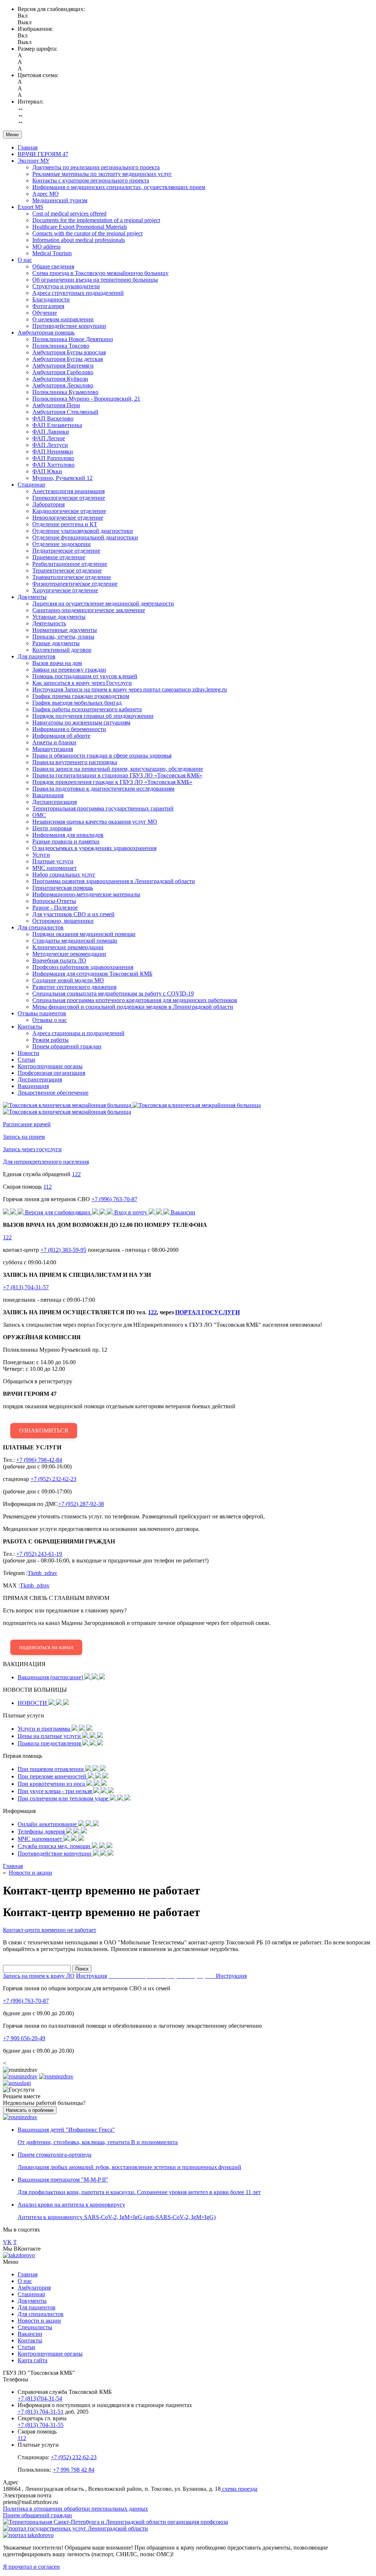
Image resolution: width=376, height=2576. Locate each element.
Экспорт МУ (34, 161)
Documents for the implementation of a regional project (96, 220)
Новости (28, 1053)
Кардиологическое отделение (69, 511)
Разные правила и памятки (66, 841)
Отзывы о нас (50, 1020)
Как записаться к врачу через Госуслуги (82, 683)
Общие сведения (53, 266)
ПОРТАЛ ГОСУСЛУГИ (207, 1312)
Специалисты (35, 2327)
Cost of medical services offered (69, 214)
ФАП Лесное (49, 438)
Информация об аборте (61, 736)
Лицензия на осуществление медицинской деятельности (103, 604)
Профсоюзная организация (51, 1073)
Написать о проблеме (30, 2110)
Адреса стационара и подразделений (78, 1033)
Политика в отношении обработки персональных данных (75, 2509)
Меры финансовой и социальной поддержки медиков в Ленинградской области (133, 1007)
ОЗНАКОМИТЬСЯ (44, 1430)
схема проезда (239, 2489)
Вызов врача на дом (57, 663)
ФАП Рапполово (53, 458)
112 (48, 1187)
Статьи (26, 1060)
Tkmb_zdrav (42, 1573)
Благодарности (51, 299)
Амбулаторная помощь (46, 333)
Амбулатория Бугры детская (68, 359)
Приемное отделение (59, 557)
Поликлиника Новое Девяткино (73, 339)
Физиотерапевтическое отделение (75, 584)
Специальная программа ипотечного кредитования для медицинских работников (135, 1000)
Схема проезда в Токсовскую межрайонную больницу (100, 273)
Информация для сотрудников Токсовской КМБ (92, 974)
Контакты (30, 1027)
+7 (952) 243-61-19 (39, 1554)
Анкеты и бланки (54, 742)
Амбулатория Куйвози (60, 379)
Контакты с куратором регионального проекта (91, 180)
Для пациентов (37, 656)
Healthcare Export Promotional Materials (80, 227)
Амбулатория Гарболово (63, 372)
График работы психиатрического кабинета (87, 709)
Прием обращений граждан (67, 1046)
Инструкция (91, 1976)
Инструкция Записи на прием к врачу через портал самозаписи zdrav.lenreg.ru (130, 689)
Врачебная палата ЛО (59, 960)
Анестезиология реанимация (68, 491)
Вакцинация (48, 795)
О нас (25, 260)
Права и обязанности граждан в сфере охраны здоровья (102, 756)
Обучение (45, 313)
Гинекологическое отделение (69, 498)
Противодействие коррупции (69, 326)
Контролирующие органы (50, 1066)
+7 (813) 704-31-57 (26, 1287)
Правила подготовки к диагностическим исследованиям (103, 789)
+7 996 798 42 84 (74, 2470)
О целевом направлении (63, 319)
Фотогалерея (48, 306)
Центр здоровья (52, 828)
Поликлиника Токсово (61, 346)
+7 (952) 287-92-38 (81, 1504)
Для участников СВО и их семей (73, 914)
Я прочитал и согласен (31, 2567)
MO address (46, 247)
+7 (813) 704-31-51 (41, 2412)
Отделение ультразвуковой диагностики (83, 531)
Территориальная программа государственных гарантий (103, 808)
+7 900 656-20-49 (24, 2038)
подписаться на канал (46, 1647)
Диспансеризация (55, 802)
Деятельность (49, 623)
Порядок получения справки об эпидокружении (93, 716)
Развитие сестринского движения (74, 987)
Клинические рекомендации (68, 947)
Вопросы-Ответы (54, 901)
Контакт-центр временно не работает (50, 1930)
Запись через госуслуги (32, 1149)
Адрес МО (46, 194)
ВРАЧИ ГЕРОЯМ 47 (43, 154)
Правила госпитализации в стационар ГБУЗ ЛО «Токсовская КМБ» (117, 775)
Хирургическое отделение (65, 590)
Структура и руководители (66, 286)
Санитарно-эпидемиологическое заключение (89, 610)
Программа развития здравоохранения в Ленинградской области (114, 881)
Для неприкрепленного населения (46, 1162)
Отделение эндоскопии (62, 544)
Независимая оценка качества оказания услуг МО (95, 822)
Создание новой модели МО (68, 980)
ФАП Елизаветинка (57, 425)
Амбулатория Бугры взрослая (69, 352)
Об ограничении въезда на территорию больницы (95, 280)
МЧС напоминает (55, 868)
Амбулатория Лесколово (63, 385)
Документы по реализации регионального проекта (96, 167)
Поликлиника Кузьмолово (65, 392)
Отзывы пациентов (42, 1013)
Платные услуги (53, 861)
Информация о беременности (69, 729)
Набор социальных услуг (64, 875)
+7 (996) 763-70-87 (114, 1199)
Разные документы (56, 643)
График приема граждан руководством (81, 696)
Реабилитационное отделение (70, 564)
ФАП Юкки (47, 471)
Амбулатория (34, 2288)
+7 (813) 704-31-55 (41, 2425)
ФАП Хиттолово (53, 465)
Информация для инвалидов (68, 835)
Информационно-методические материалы (86, 894)
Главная (28, 147)
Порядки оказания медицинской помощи (84, 934)
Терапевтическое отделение (67, 570)
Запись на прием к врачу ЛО (39, 1976)
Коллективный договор (62, 650)
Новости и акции (39, 2321)
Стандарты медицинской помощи (75, 941)
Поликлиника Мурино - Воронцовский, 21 (86, 399)
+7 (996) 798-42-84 (39, 1460)
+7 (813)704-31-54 (40, 2398)
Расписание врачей (27, 1124)
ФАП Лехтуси (50, 445)
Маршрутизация (53, 749)
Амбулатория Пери (56, 405)
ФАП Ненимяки (53, 451)
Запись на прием (24, 1137)
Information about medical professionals (79, 240)
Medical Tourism (52, 253)
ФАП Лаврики (51, 432)
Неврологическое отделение (68, 518)
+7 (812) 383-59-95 (63, 1250)
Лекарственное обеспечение (53, 1093)
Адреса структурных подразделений (78, 293)
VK (7, 2242)
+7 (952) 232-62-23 (53, 1479)
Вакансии (30, 2334)
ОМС (39, 815)
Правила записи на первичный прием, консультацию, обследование (118, 769)
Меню (12, 135)
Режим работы (50, 1040)
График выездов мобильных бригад (77, 703)
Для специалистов (41, 927)
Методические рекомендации (69, 954)
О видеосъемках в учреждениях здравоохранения (94, 848)
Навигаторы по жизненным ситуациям (81, 722)
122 (76, 1174)
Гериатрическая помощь (63, 888)
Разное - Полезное (55, 908)
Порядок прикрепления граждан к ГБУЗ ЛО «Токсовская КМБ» (112, 782)
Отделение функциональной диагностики (85, 537)
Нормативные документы (65, 630)
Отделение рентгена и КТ (65, 524)
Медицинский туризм (60, 200)
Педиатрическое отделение (66, 551)
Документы (32, 597)
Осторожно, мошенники (63, 921)
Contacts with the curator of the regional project (87, 233)
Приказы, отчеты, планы (63, 637)
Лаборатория (48, 504)
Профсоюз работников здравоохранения (83, 967)
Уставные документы (59, 617)
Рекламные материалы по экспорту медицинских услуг (102, 174)
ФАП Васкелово (53, 418)
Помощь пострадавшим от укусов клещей (85, 676)
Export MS (30, 207)
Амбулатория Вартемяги (63, 366)
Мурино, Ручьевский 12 (62, 478)
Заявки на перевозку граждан (69, 670)
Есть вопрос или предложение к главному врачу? (137, 1623)
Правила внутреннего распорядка (75, 762)
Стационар (31, 485)
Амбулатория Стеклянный (65, 412)
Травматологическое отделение (72, 577)
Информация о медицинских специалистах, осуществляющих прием (119, 187)
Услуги (41, 855)
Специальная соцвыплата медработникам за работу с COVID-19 (113, 993)
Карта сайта (32, 2360)
